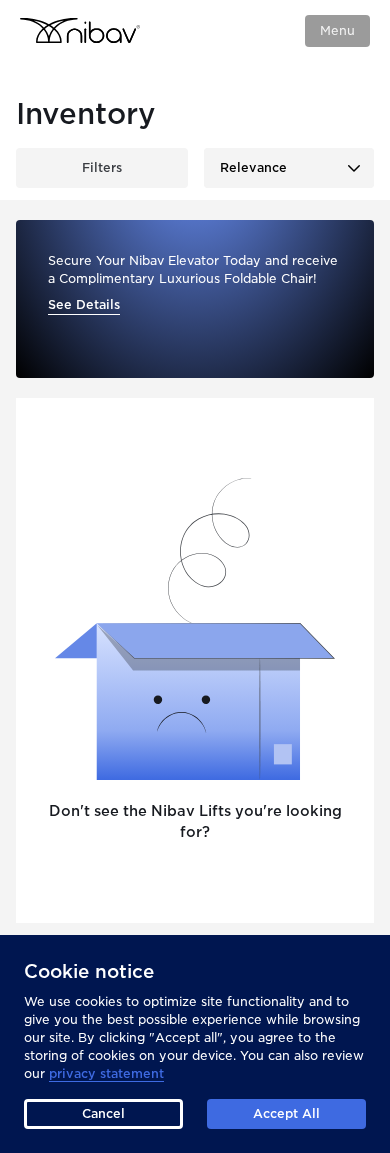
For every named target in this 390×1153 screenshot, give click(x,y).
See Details (84, 304)
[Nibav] (80, 30)
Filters (102, 167)
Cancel (103, 1113)
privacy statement (106, 1073)
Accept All (286, 1113)
